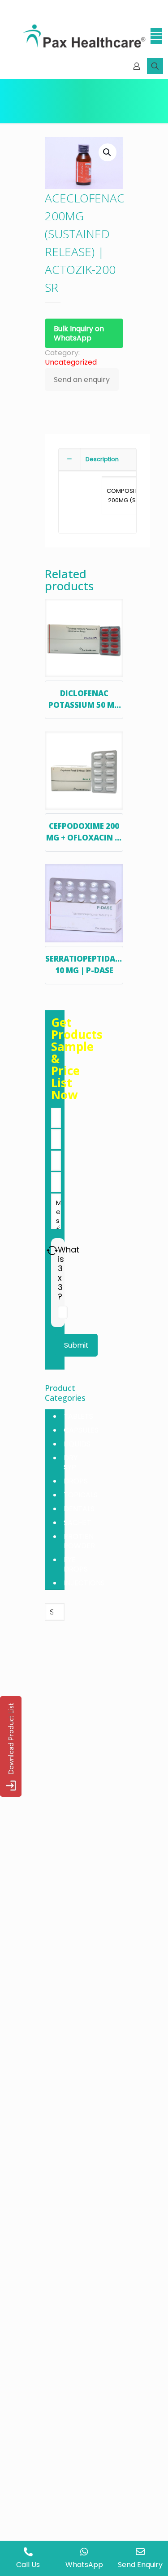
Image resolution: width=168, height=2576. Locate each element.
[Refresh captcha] (52, 1250)
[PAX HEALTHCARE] (84, 36)
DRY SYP (71, 1462)
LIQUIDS (77, 1444)
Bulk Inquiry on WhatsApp (79, 333)
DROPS (76, 1481)
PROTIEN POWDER (79, 1541)
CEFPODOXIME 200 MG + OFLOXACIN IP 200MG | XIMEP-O (84, 837)
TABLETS (78, 1416)
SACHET (78, 1523)
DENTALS (79, 1509)
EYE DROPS (76, 1564)
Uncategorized (71, 362)
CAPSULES (81, 1430)
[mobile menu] (156, 36)
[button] (108, 152)
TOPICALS (81, 1495)
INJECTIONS (84, 1583)
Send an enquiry (82, 380)
